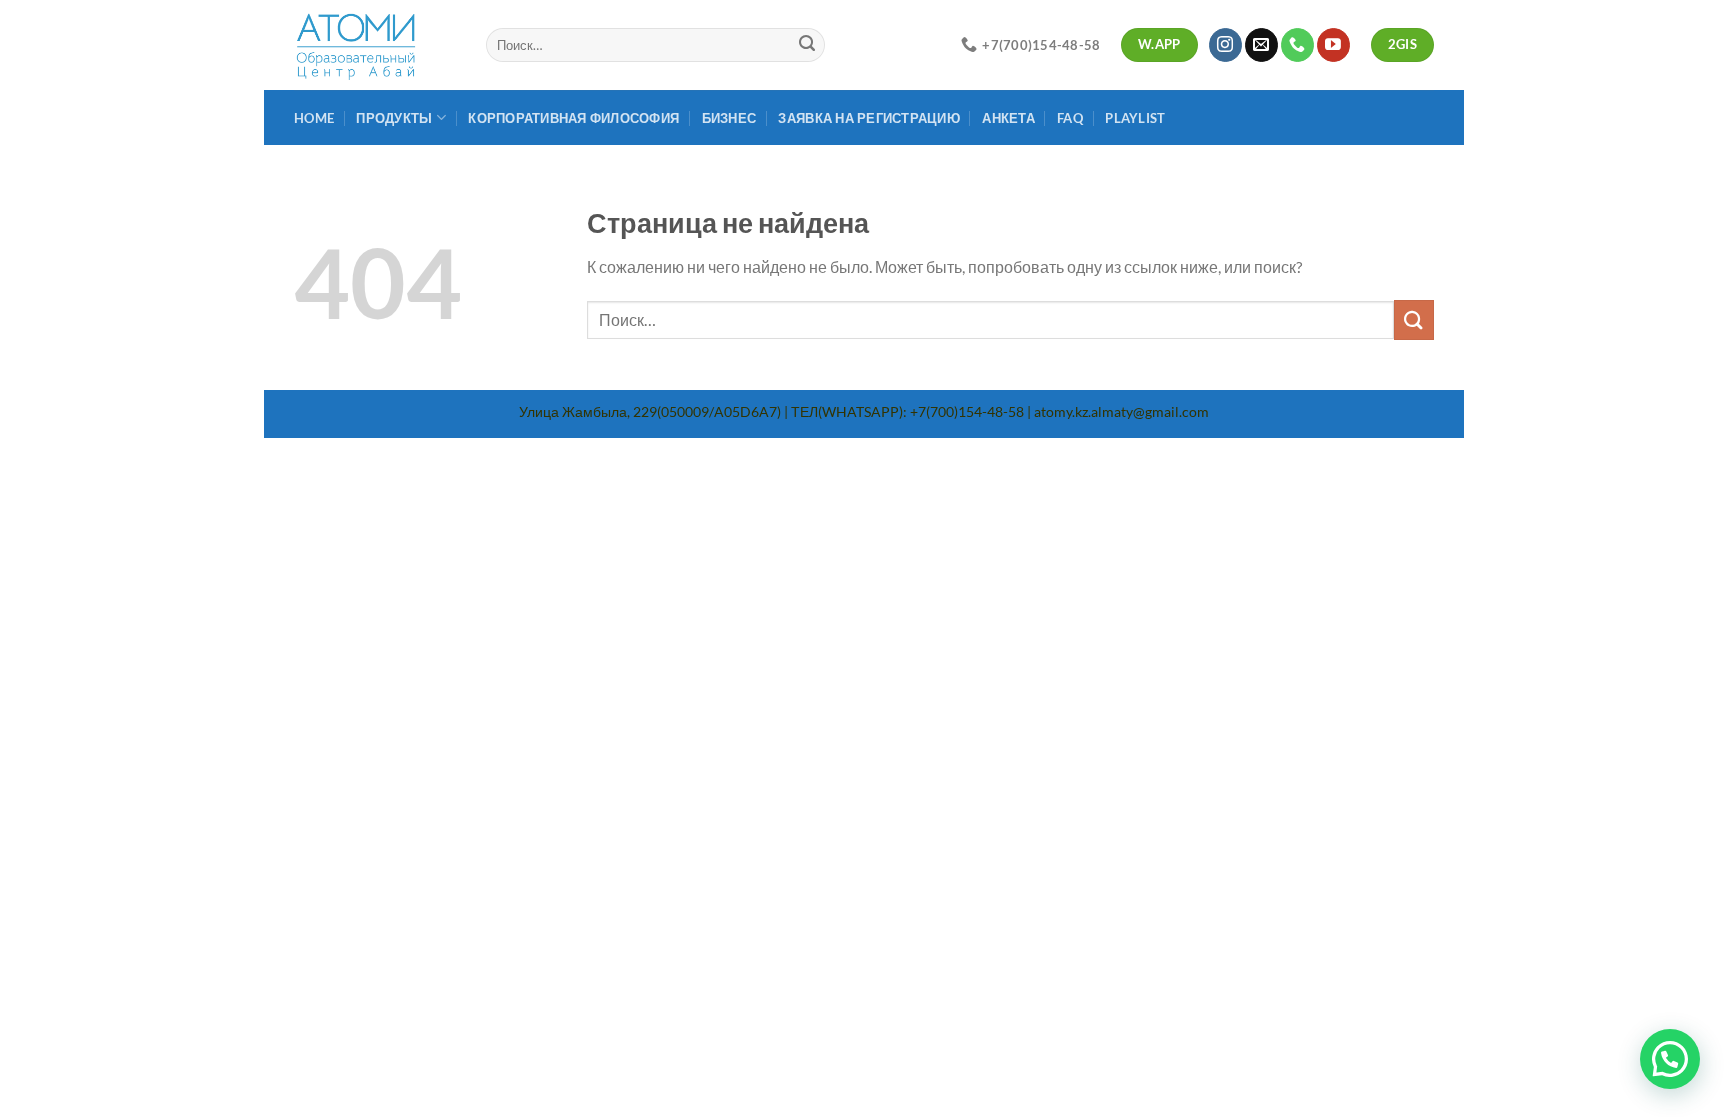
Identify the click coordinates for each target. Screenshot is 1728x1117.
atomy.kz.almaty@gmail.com (1121, 411)
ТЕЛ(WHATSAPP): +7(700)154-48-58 (907, 411)
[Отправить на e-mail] (1261, 45)
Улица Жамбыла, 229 (588, 411)
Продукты (394, 118)
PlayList (1135, 118)
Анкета (1008, 118)
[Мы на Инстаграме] (1225, 45)
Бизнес (729, 118)
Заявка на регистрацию (868, 118)
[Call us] (1297, 45)
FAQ (1070, 118)
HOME (314, 118)
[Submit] (807, 45)
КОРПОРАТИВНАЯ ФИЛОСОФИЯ (573, 118)
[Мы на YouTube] (1333, 45)
